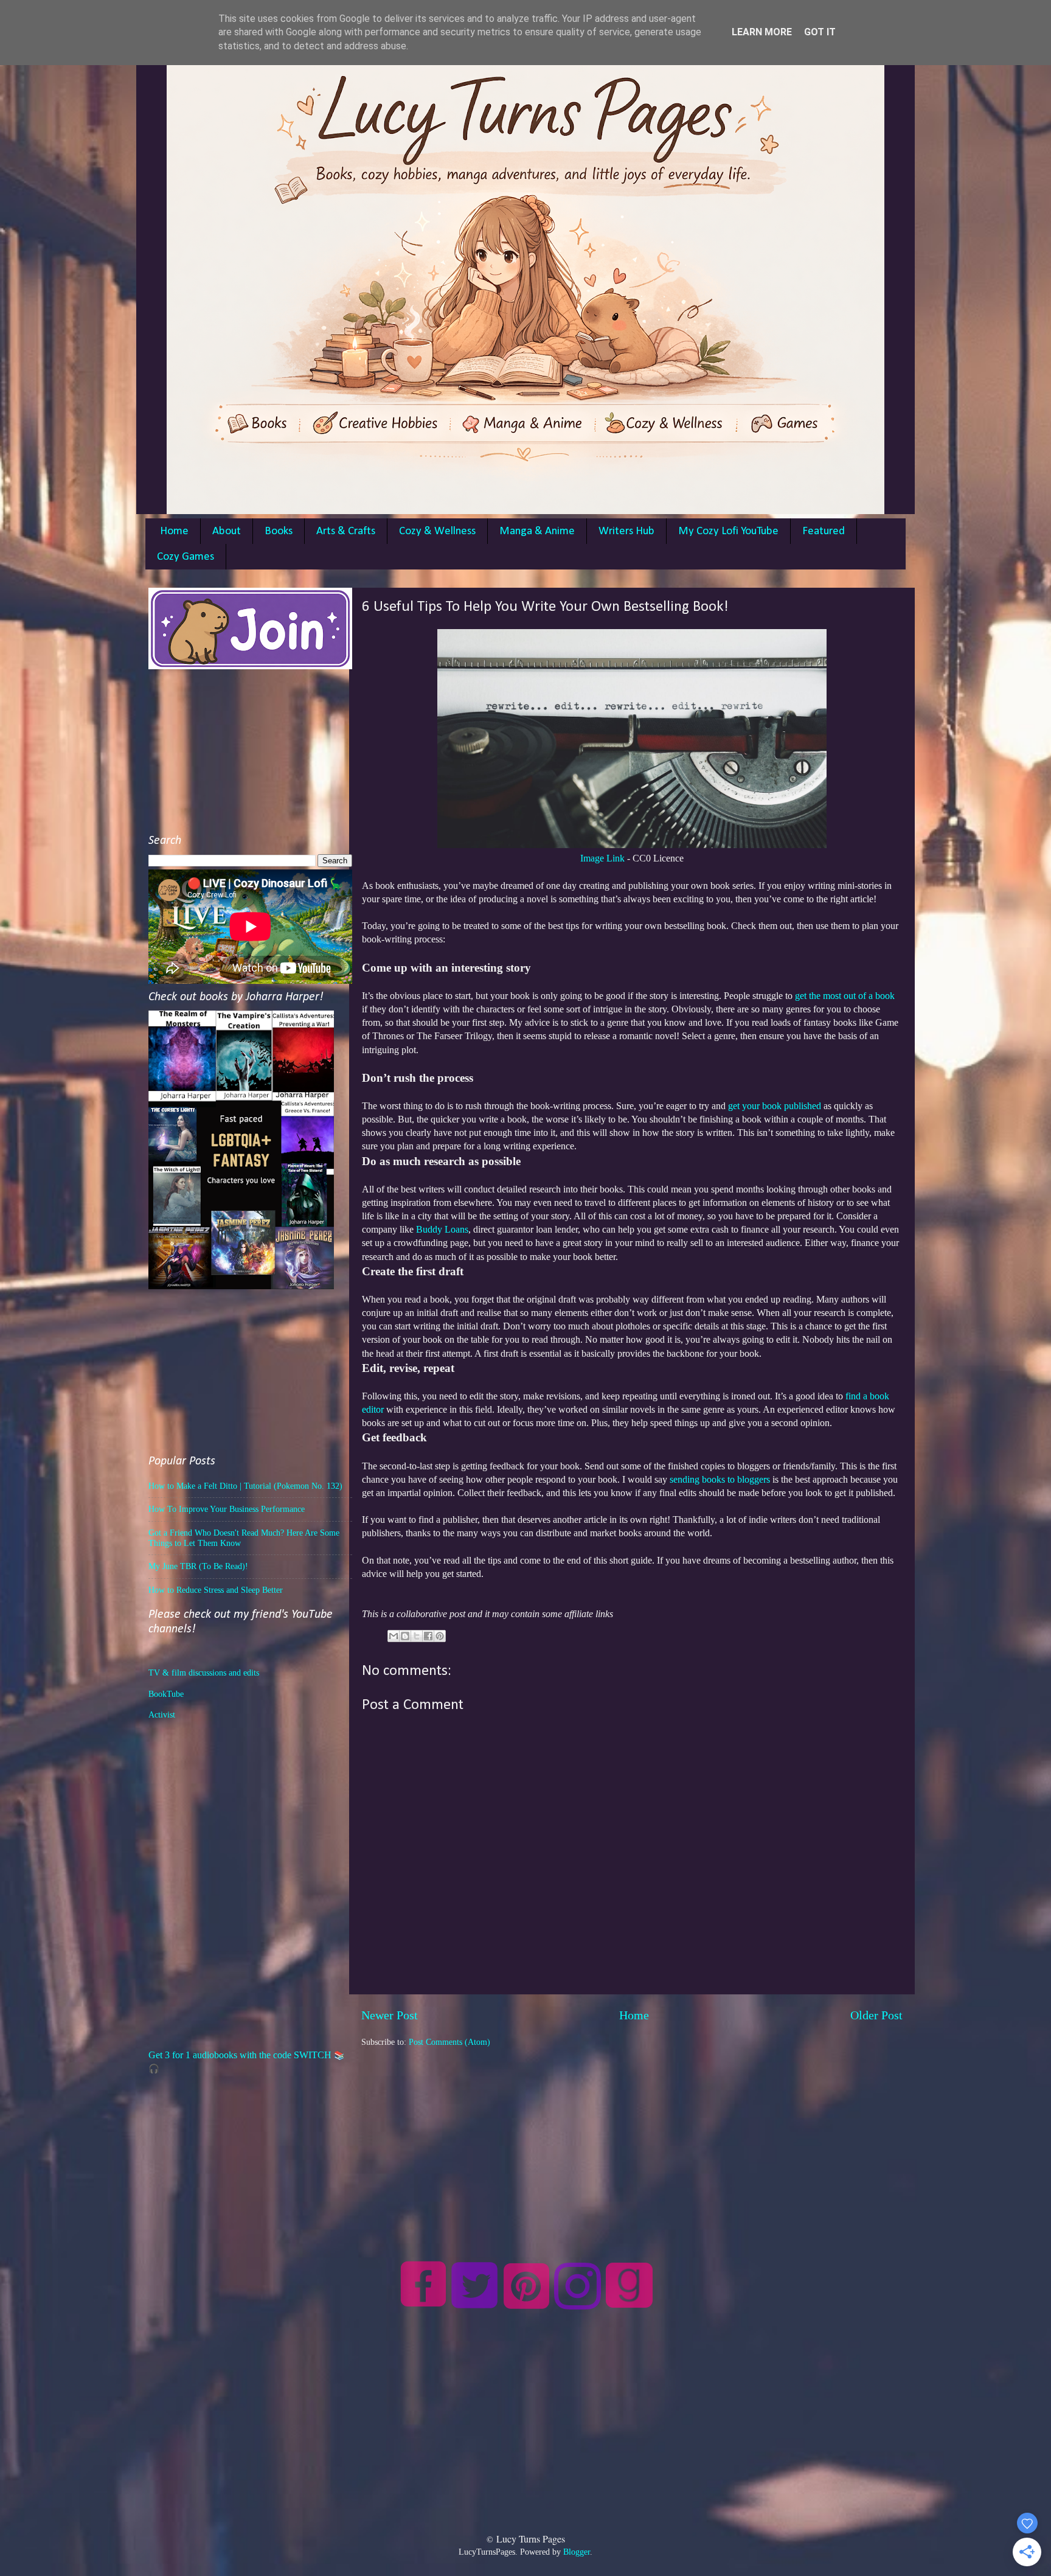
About (227, 531)
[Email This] (394, 1636)
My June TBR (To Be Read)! (198, 1566)
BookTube (166, 1694)
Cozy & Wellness (437, 531)
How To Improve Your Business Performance (227, 1509)
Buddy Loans (442, 1229)
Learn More (762, 32)
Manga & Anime (537, 531)
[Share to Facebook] (428, 1636)
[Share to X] (417, 1636)
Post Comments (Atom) (449, 2042)
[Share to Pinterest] (440, 1636)
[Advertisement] (632, 2134)
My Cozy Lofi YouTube (728, 531)
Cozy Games (186, 557)
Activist (162, 1714)
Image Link (602, 858)
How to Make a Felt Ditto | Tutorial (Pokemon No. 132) (245, 1486)
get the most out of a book (845, 996)
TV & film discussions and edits (204, 1673)
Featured (824, 531)
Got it (820, 32)
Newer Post (390, 2015)
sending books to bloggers (720, 1479)
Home (174, 531)
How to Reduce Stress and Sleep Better (216, 1590)
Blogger (577, 2552)
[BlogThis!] (405, 1636)
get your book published (775, 1106)
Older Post (876, 2015)
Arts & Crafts (346, 531)
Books (279, 531)
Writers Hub (626, 531)
